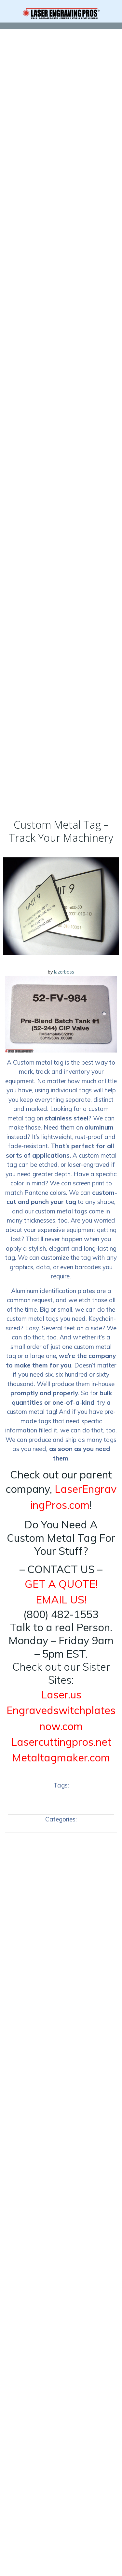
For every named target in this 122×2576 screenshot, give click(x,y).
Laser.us (61, 1694)
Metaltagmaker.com (61, 1757)
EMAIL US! (61, 1600)
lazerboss (64, 972)
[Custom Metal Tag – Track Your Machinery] (61, 906)
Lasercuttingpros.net (61, 1742)
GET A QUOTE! (61, 1584)
